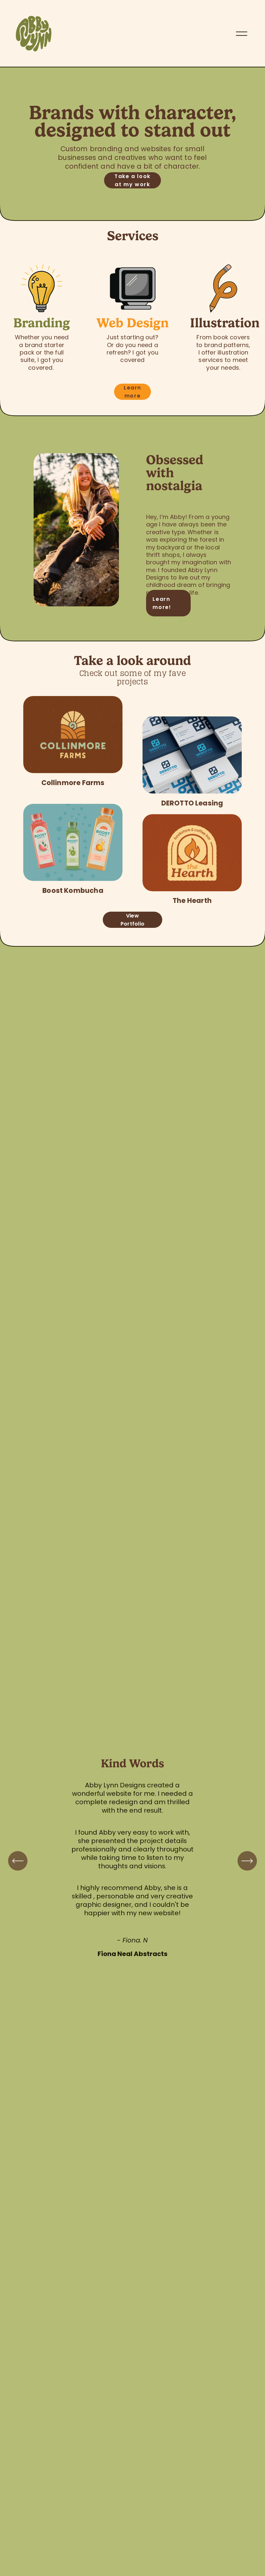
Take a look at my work (132, 180)
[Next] (247, 1861)
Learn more (132, 392)
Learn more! (162, 603)
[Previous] (18, 1861)
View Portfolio (133, 920)
